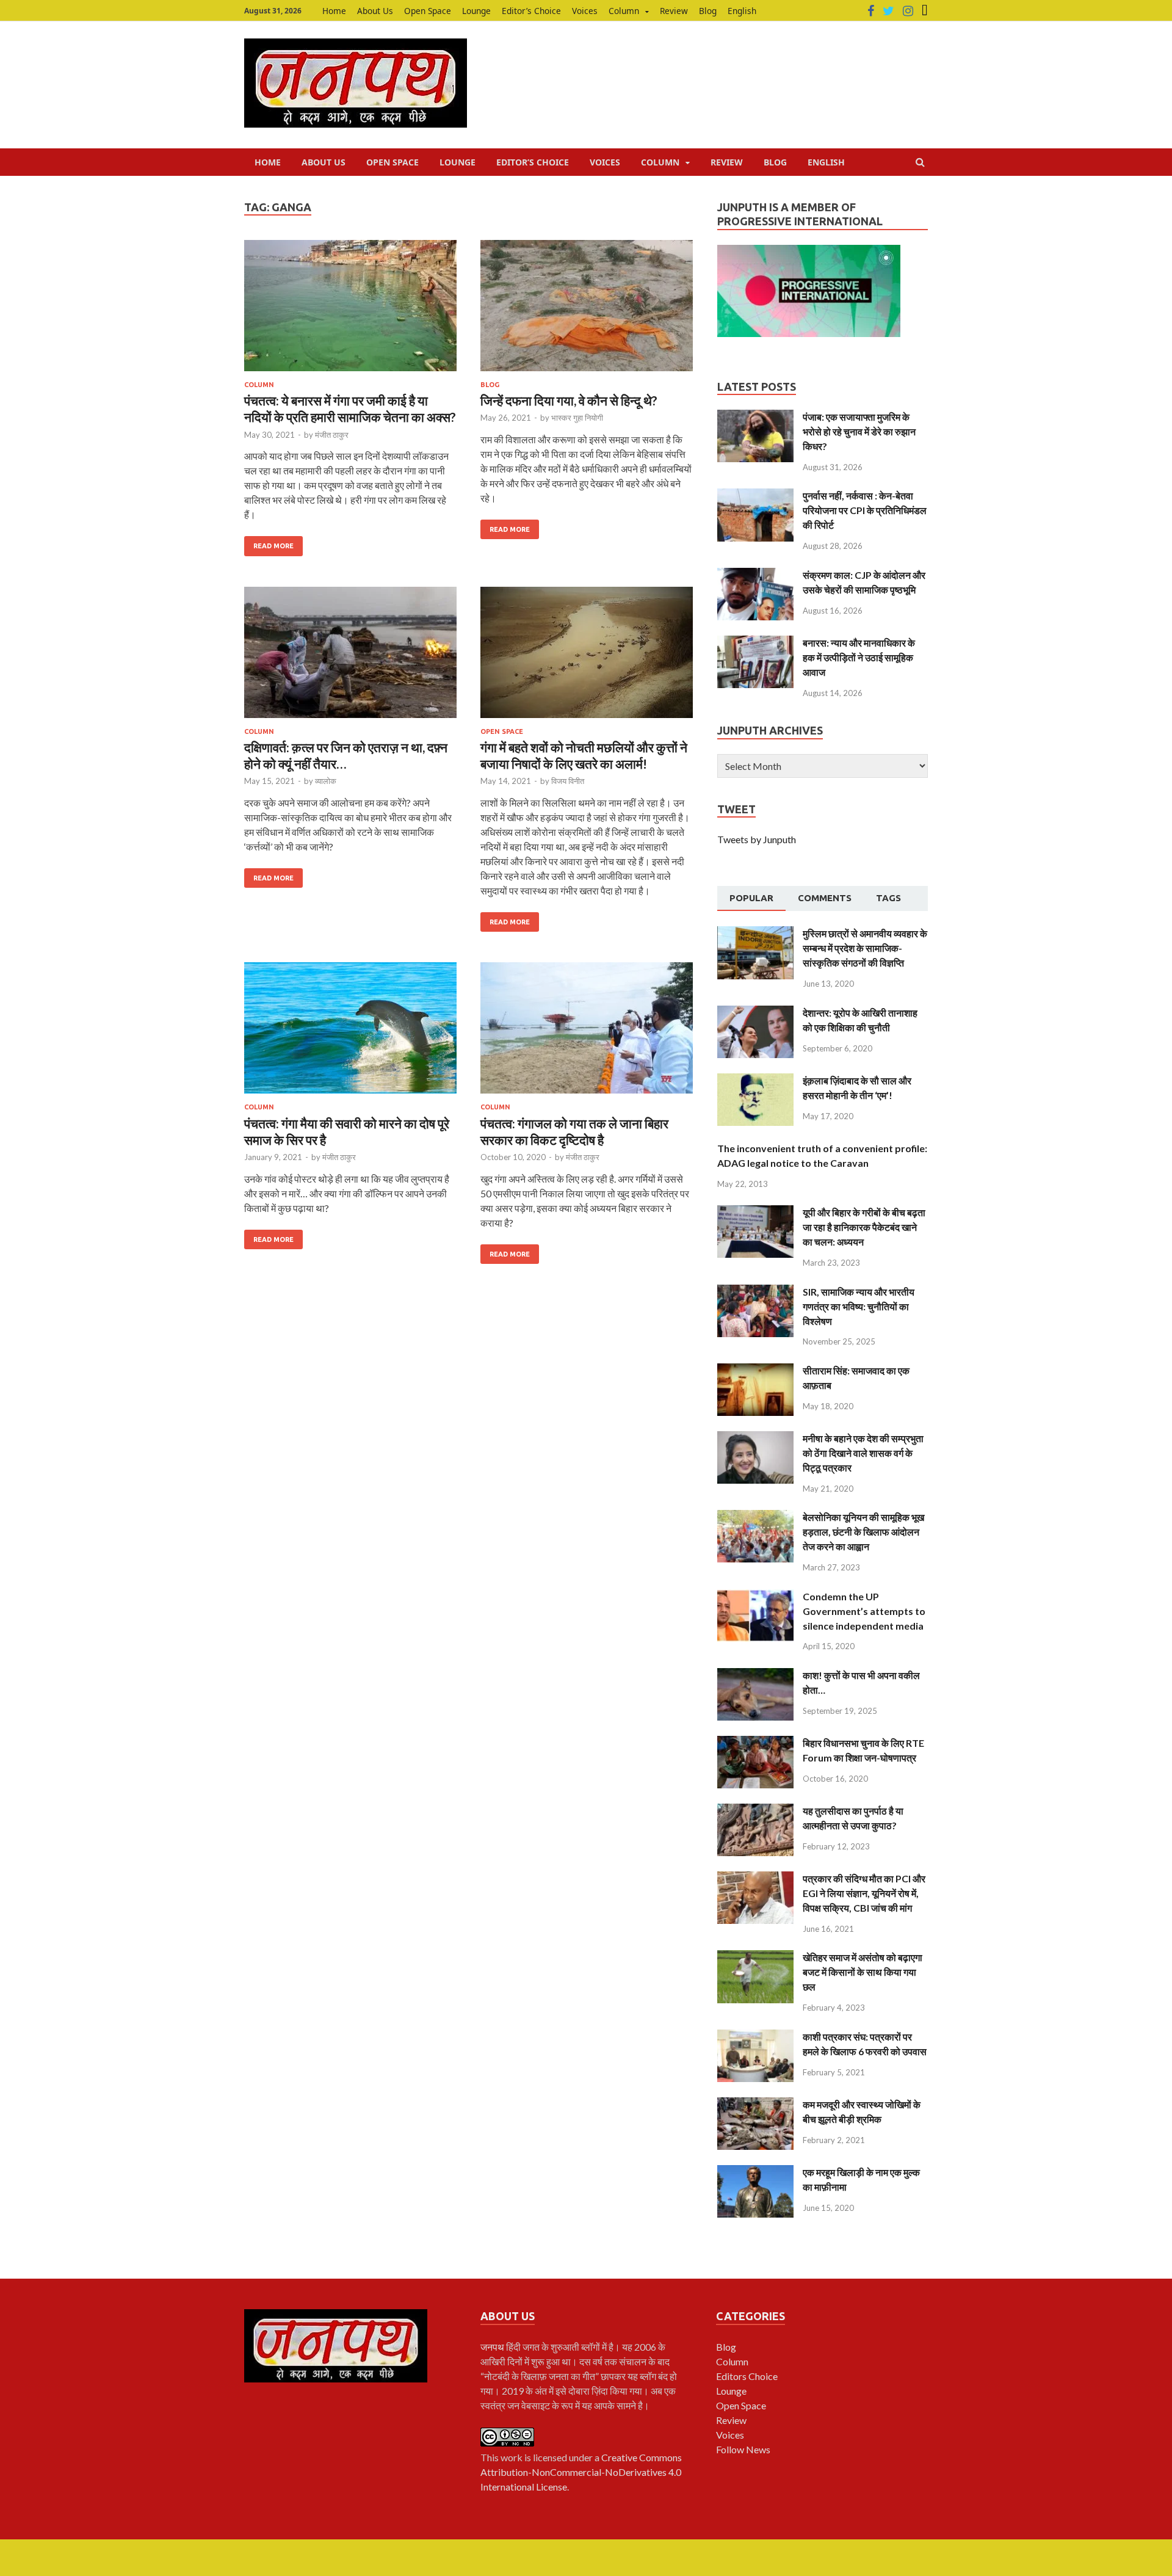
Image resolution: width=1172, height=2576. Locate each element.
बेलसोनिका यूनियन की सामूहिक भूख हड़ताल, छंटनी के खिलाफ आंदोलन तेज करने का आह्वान (863, 1532)
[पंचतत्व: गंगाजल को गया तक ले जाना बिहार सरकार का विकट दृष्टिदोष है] (587, 1033)
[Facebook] (871, 11)
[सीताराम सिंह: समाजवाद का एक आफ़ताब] (755, 1370)
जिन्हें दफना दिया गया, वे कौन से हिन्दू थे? (569, 400)
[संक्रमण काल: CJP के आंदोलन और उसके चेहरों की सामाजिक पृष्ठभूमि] (755, 575)
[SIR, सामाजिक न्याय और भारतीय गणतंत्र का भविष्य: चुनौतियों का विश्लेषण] (755, 1292)
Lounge (476, 11)
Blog (708, 11)
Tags (888, 898)
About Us (375, 11)
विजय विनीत (568, 781)
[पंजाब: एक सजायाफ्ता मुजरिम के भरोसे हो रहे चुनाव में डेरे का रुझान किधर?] (755, 417)
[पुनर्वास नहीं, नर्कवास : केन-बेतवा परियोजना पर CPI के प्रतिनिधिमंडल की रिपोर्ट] (755, 495)
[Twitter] (888, 11)
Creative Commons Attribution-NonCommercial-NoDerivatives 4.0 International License (581, 2472)
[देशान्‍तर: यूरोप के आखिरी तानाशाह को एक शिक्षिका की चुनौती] (755, 1013)
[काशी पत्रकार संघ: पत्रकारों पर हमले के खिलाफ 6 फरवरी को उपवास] (755, 2037)
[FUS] (925, 11)
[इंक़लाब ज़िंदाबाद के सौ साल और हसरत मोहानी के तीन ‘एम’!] (755, 1080)
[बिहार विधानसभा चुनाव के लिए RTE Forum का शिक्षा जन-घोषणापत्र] (755, 1743)
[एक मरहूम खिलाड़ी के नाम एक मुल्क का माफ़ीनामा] (755, 2172)
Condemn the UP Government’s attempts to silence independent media (864, 1611)
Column (624, 11)
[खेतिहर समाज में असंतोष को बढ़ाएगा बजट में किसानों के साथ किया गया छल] (755, 1957)
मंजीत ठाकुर (332, 435)
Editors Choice (747, 2376)
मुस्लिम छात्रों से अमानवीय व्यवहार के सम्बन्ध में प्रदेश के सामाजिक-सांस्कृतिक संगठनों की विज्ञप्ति (865, 948)
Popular (751, 898)
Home (334, 11)
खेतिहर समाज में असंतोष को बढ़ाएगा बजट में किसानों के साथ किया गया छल (863, 1972)
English (742, 11)
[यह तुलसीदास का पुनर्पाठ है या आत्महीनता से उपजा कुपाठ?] (755, 1811)
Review (674, 11)
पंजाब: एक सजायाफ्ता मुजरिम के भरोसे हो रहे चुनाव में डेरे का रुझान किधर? (859, 431)
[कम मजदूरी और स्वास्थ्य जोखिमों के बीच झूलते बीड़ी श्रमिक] (755, 2104)
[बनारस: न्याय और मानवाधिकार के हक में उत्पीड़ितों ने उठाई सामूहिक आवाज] (755, 643)
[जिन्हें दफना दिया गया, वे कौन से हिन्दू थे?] (587, 310)
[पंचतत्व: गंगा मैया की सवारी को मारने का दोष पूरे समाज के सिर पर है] (350, 1033)
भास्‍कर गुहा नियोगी (577, 418)
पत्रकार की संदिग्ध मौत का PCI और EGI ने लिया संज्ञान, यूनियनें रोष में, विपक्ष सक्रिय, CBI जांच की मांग (864, 1893)
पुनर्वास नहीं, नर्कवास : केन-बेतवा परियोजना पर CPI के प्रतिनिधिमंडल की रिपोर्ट (865, 510)
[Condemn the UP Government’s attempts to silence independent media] (755, 1596)
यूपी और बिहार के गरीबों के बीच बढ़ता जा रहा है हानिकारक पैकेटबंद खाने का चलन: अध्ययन (864, 1227)
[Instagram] (908, 11)
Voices (585, 11)
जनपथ (493, 2347)
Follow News (743, 2449)
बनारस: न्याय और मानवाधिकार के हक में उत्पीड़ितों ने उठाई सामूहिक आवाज (859, 657)
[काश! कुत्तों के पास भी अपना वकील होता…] (755, 1675)
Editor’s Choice (531, 11)
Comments (825, 898)
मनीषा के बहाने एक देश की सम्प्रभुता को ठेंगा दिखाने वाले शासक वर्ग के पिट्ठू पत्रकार (863, 1453)
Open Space (428, 11)
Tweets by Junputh (757, 839)
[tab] (751, 899)
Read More (273, 546)
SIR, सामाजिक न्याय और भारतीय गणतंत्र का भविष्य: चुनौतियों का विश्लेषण (859, 1306)
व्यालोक (326, 781)
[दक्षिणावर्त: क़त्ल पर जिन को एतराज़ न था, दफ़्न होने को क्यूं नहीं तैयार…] (350, 657)
